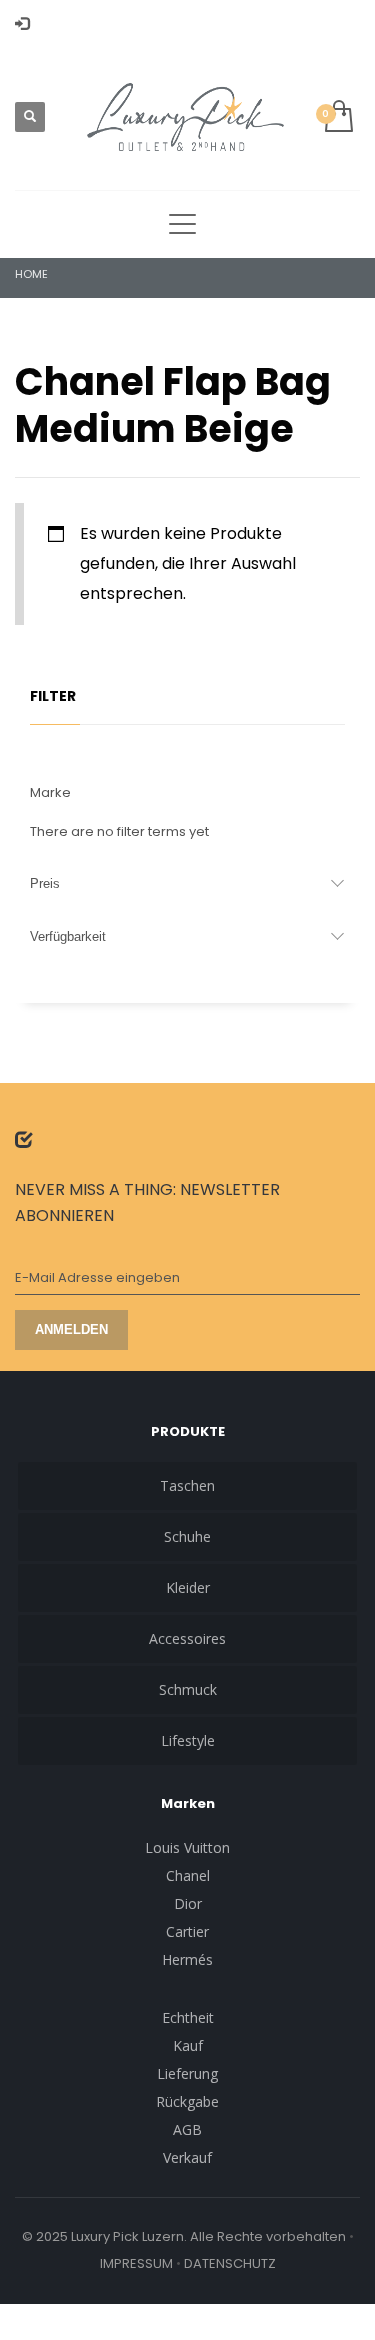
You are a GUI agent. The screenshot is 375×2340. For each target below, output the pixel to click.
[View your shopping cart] (337, 117)
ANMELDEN (71, 1329)
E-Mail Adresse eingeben (97, 1277)
